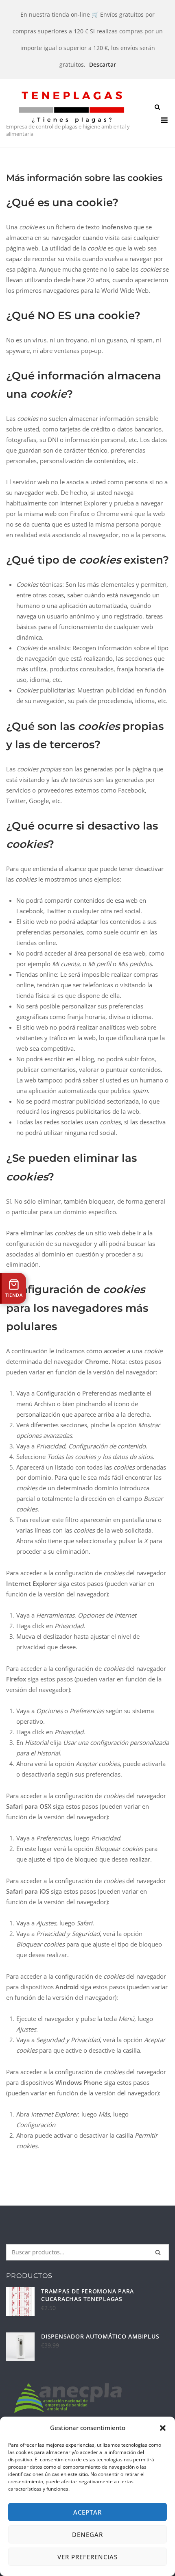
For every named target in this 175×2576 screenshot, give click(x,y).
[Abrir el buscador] (157, 108)
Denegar (87, 2535)
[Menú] (164, 120)
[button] (163, 2428)
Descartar (103, 64)
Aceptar (87, 2512)
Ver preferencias (87, 2557)
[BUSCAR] (158, 2252)
